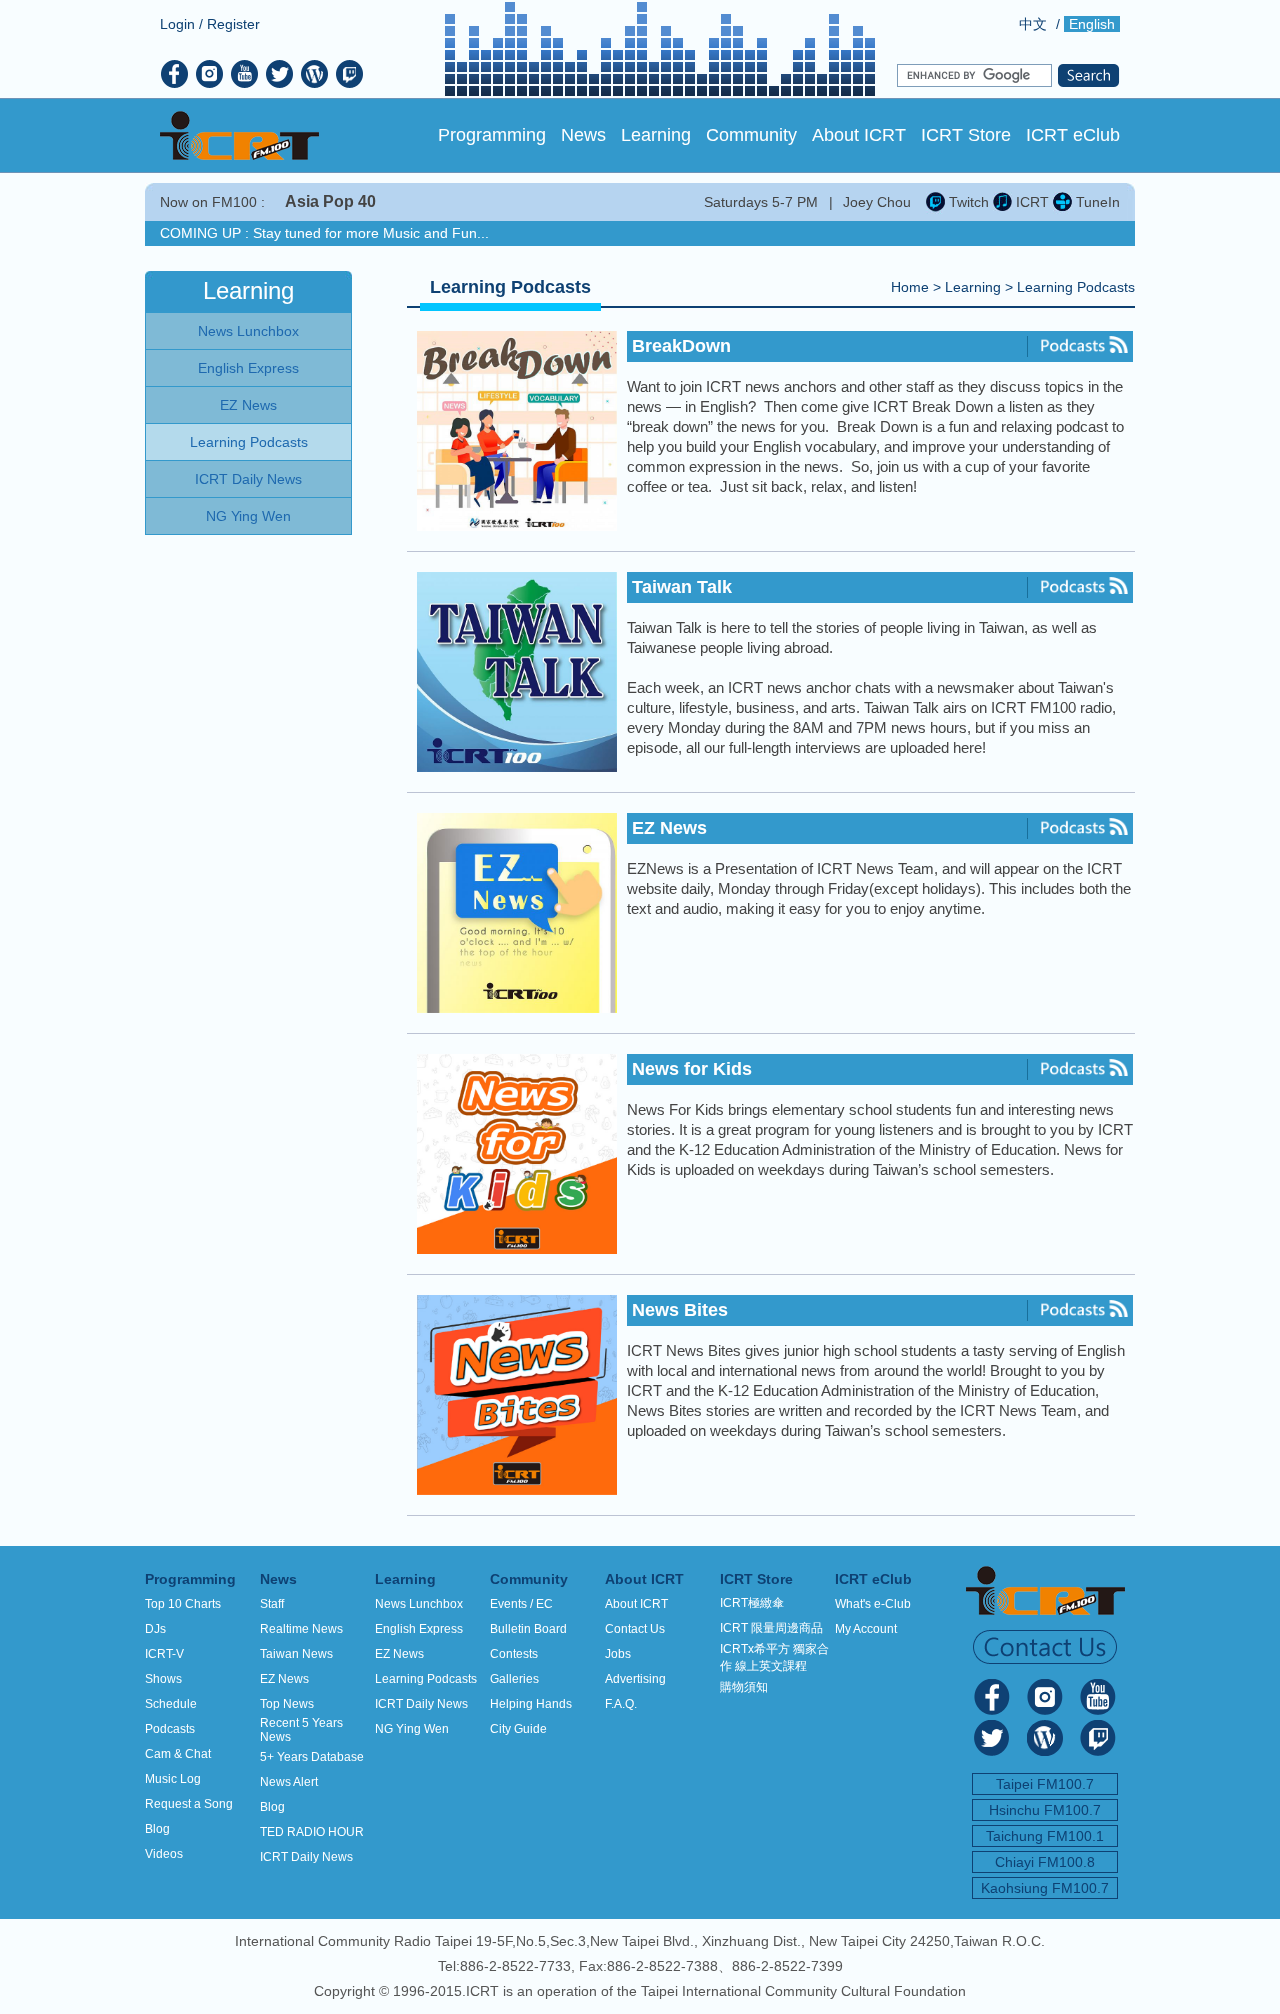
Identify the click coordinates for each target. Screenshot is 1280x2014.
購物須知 (744, 1687)
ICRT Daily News (306, 1857)
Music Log (173, 1779)
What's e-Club (873, 1604)
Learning (656, 135)
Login (177, 24)
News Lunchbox (419, 1604)
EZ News (284, 1679)
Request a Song (189, 1804)
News (583, 135)
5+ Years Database (312, 1757)
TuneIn (1096, 202)
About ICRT (859, 135)
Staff (272, 1604)
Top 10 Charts (183, 1604)
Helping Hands (531, 1704)
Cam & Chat (178, 1754)
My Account (866, 1629)
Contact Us (635, 1629)
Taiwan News (296, 1654)
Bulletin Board (528, 1629)
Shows (163, 1679)
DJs (155, 1629)
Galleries (514, 1679)
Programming (492, 135)
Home (910, 287)
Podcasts (170, 1729)
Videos (164, 1854)
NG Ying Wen (412, 1729)
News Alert (289, 1782)
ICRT (1030, 202)
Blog (157, 1829)
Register (233, 24)
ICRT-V (164, 1654)
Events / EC (521, 1604)
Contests (514, 1654)
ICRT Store (966, 135)
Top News (287, 1704)
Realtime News (301, 1629)
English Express (419, 1629)
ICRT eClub (1073, 135)
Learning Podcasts (1076, 287)
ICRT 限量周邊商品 (771, 1628)
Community (751, 135)
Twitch (967, 202)
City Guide (518, 1729)
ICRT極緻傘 (752, 1603)
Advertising (635, 1679)
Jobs (618, 1654)
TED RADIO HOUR (312, 1832)
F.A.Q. (621, 1704)
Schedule (171, 1704)
